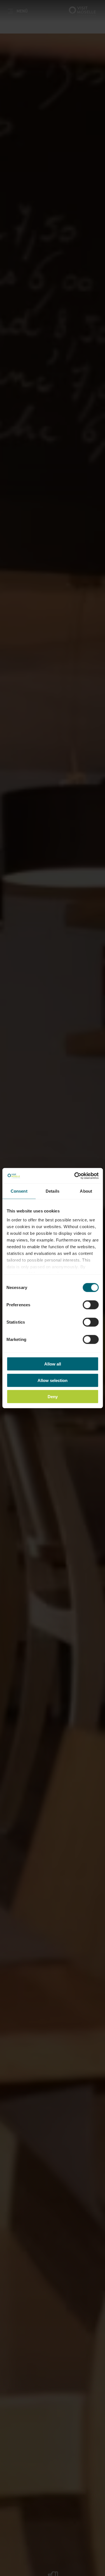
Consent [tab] (19, 1191)
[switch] (91, 1305)
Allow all (53, 1364)
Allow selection (53, 1380)
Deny (53, 1397)
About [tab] (86, 1191)
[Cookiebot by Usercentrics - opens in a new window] (75, 1176)
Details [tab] (53, 1191)
